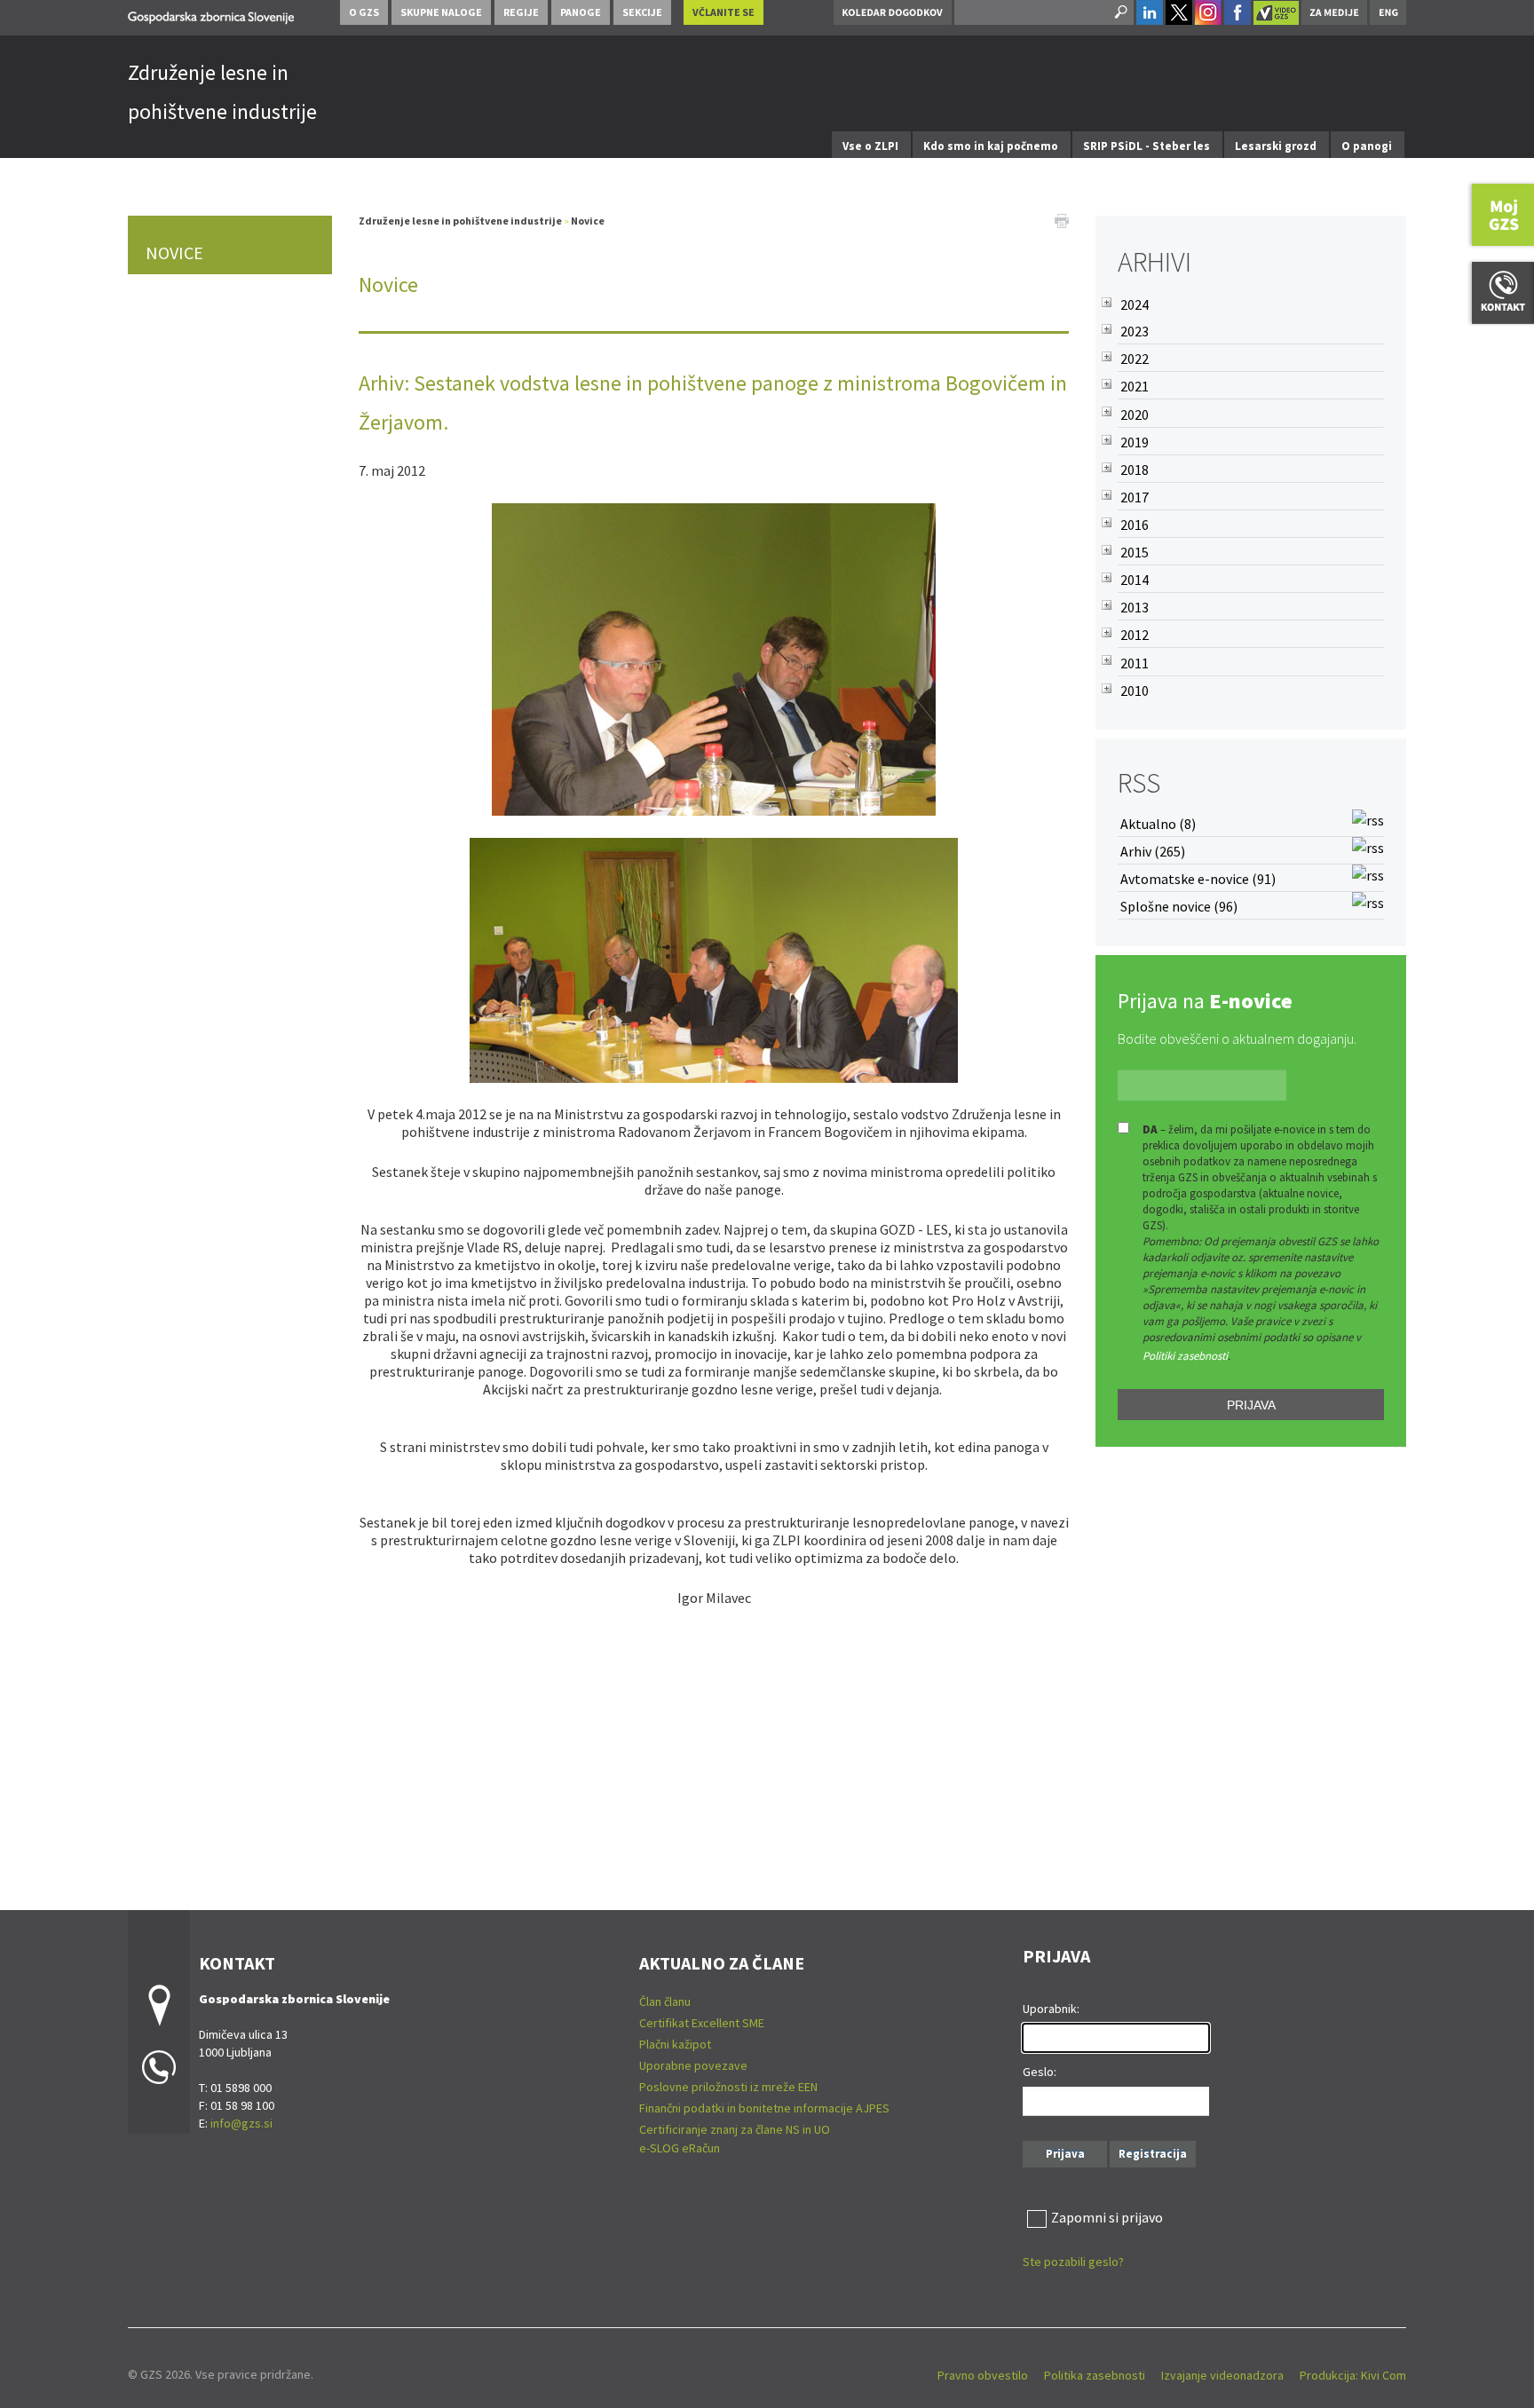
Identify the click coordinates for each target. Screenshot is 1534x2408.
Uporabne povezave (693, 2065)
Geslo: (1040, 2072)
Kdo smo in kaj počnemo (991, 146)
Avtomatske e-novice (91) (1198, 879)
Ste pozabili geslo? (1073, 2262)
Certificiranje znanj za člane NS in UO (735, 2129)
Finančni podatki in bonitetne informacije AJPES (764, 2108)
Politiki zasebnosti (1185, 1356)
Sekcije (642, 12)
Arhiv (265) (1153, 851)
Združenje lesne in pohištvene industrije (460, 221)
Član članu (665, 2001)
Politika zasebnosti (1095, 2375)
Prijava (1251, 1405)
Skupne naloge (441, 12)
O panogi (1367, 146)
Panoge (581, 12)
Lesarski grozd (1276, 146)
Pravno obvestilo (983, 2375)
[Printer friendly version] (1062, 219)
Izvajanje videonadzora (1222, 2375)
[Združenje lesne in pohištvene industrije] (211, 15)
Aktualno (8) (1158, 824)
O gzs (364, 12)
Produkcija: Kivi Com (1353, 2375)
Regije (521, 12)
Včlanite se (724, 12)
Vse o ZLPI (870, 146)
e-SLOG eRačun (680, 2148)
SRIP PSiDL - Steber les (1147, 146)
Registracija (1153, 2154)
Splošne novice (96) (1179, 906)
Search (1119, 12)
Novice (174, 253)
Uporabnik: (1051, 2009)
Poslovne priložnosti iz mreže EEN (728, 2087)
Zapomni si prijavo (1107, 2217)
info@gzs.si (241, 2123)
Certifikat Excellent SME (702, 2023)
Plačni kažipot (675, 2044)
